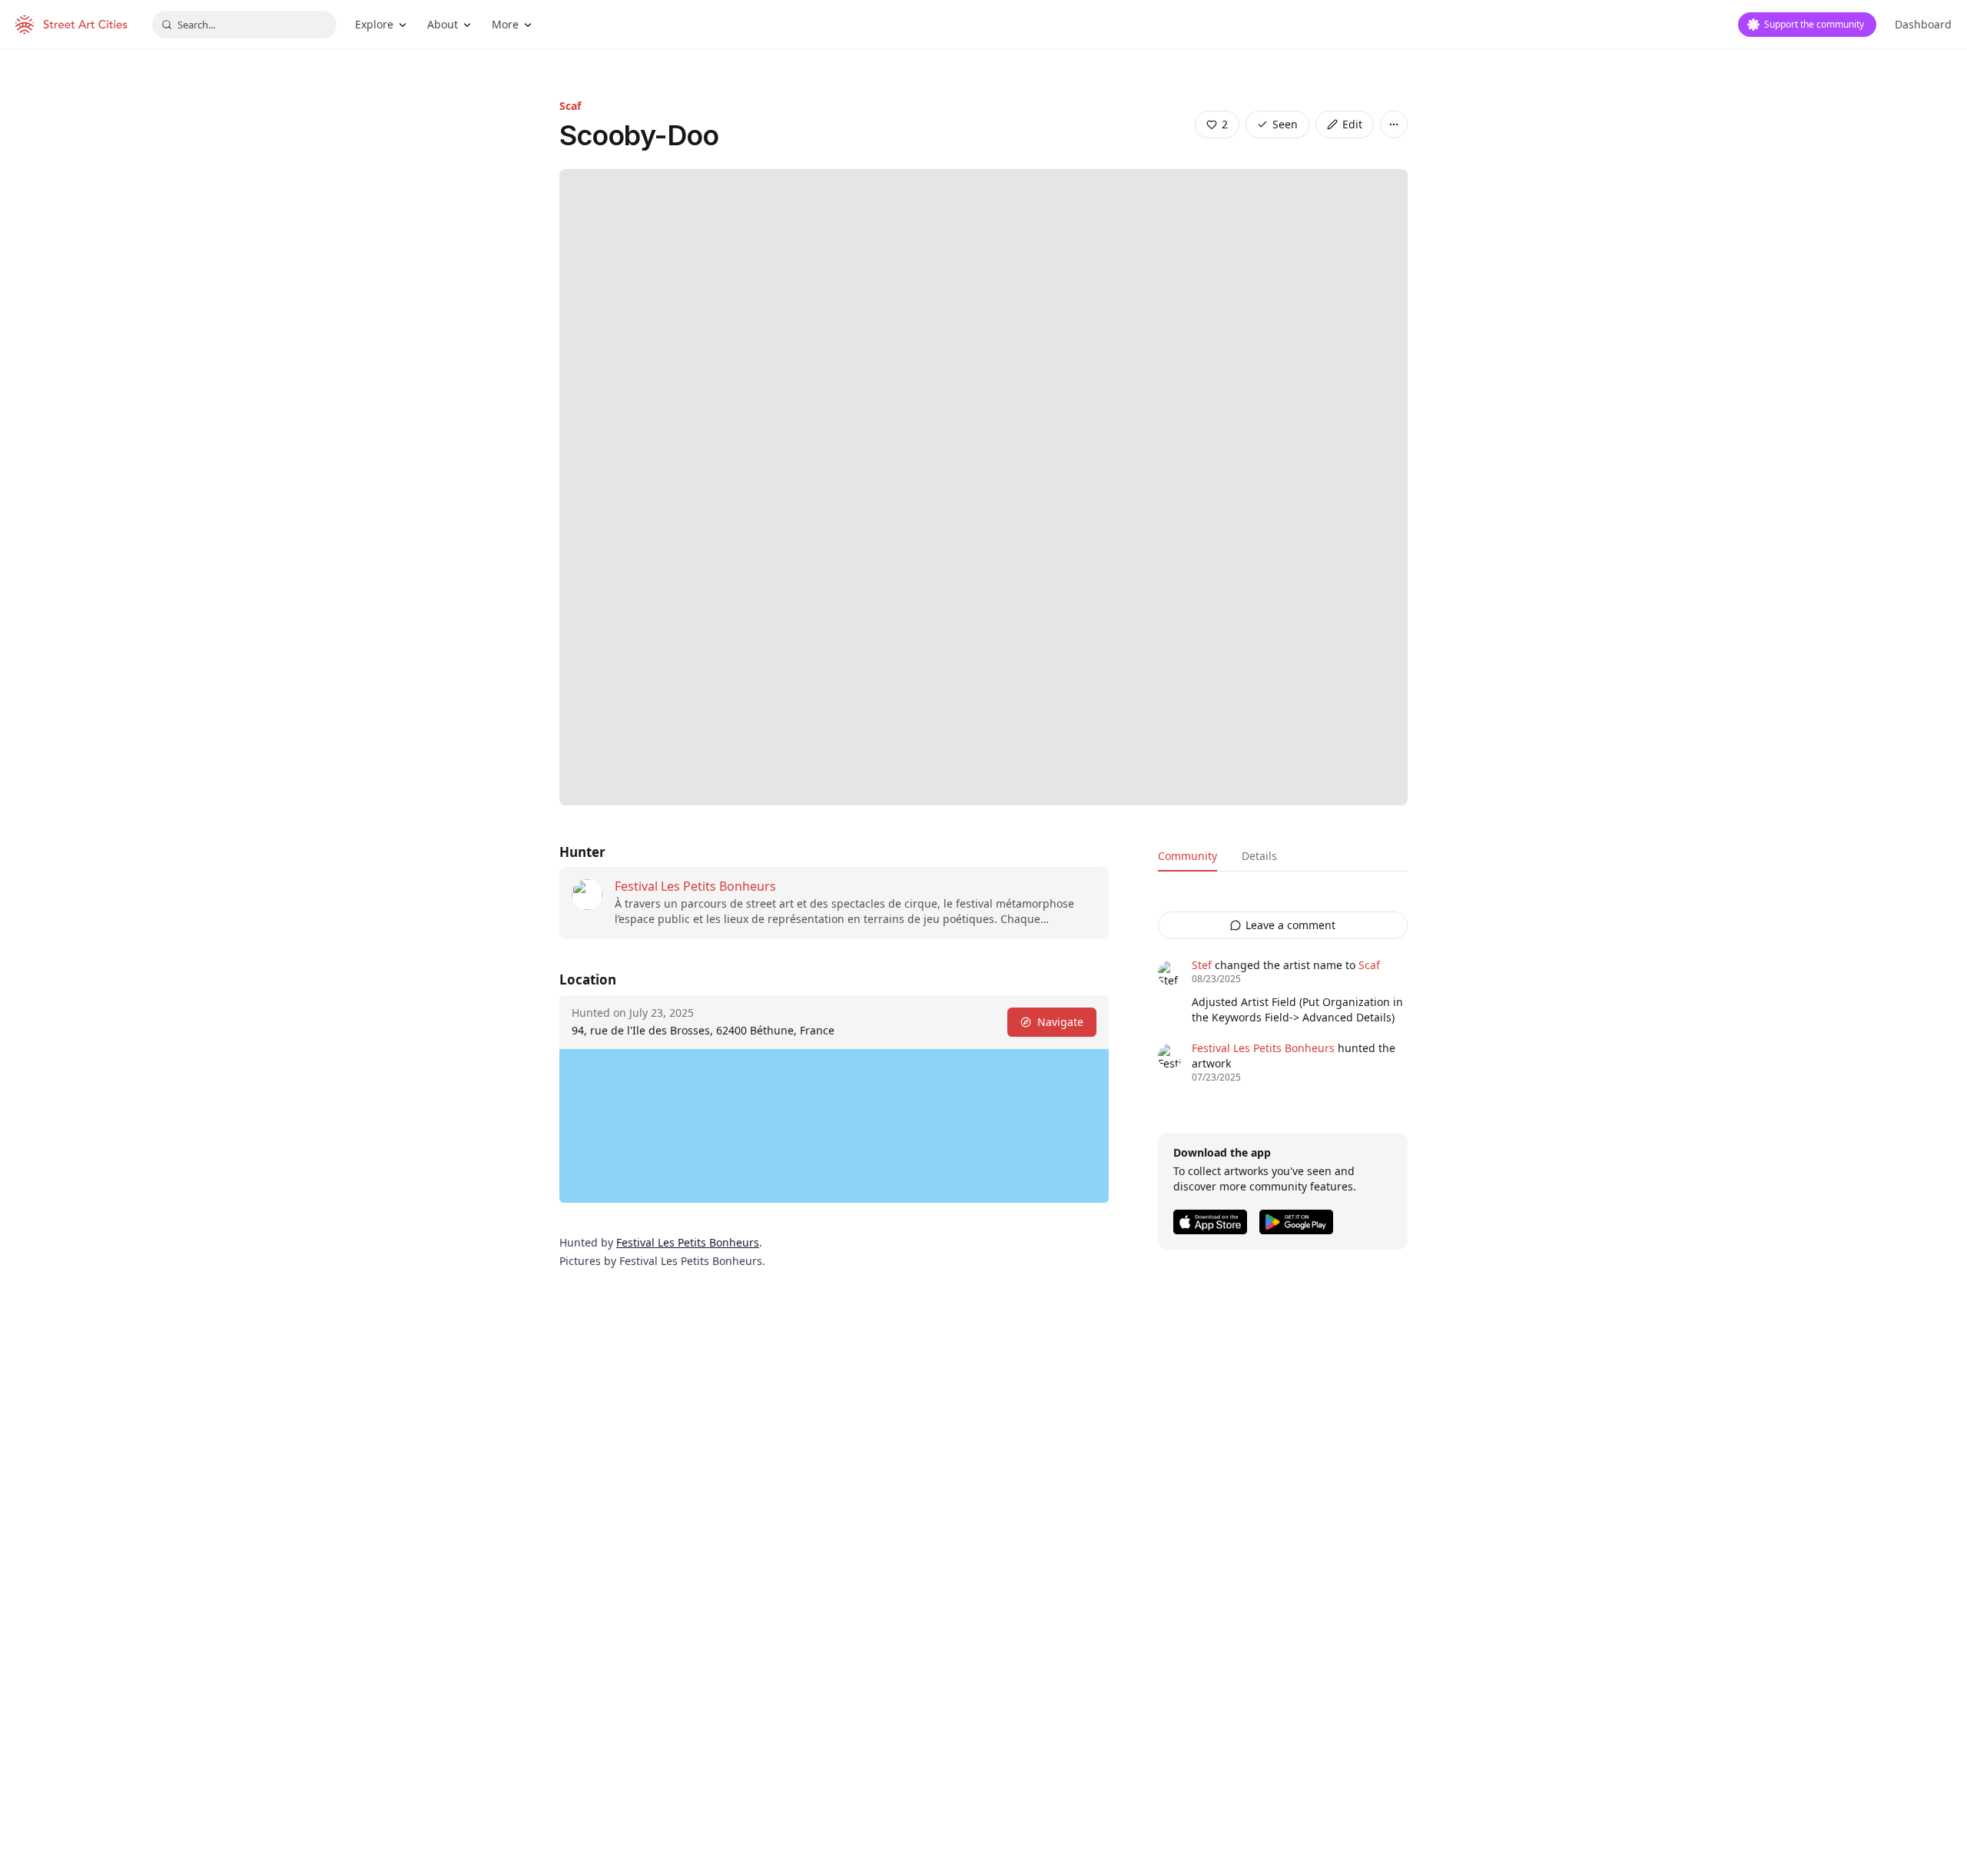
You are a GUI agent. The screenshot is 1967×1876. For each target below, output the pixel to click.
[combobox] (244, 25)
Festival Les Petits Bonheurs (695, 886)
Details (1259, 856)
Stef (1202, 965)
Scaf (570, 106)
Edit (1352, 124)
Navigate (1060, 1022)
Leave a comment (1290, 925)
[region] (834, 1126)
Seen (1285, 124)
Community (1187, 856)
